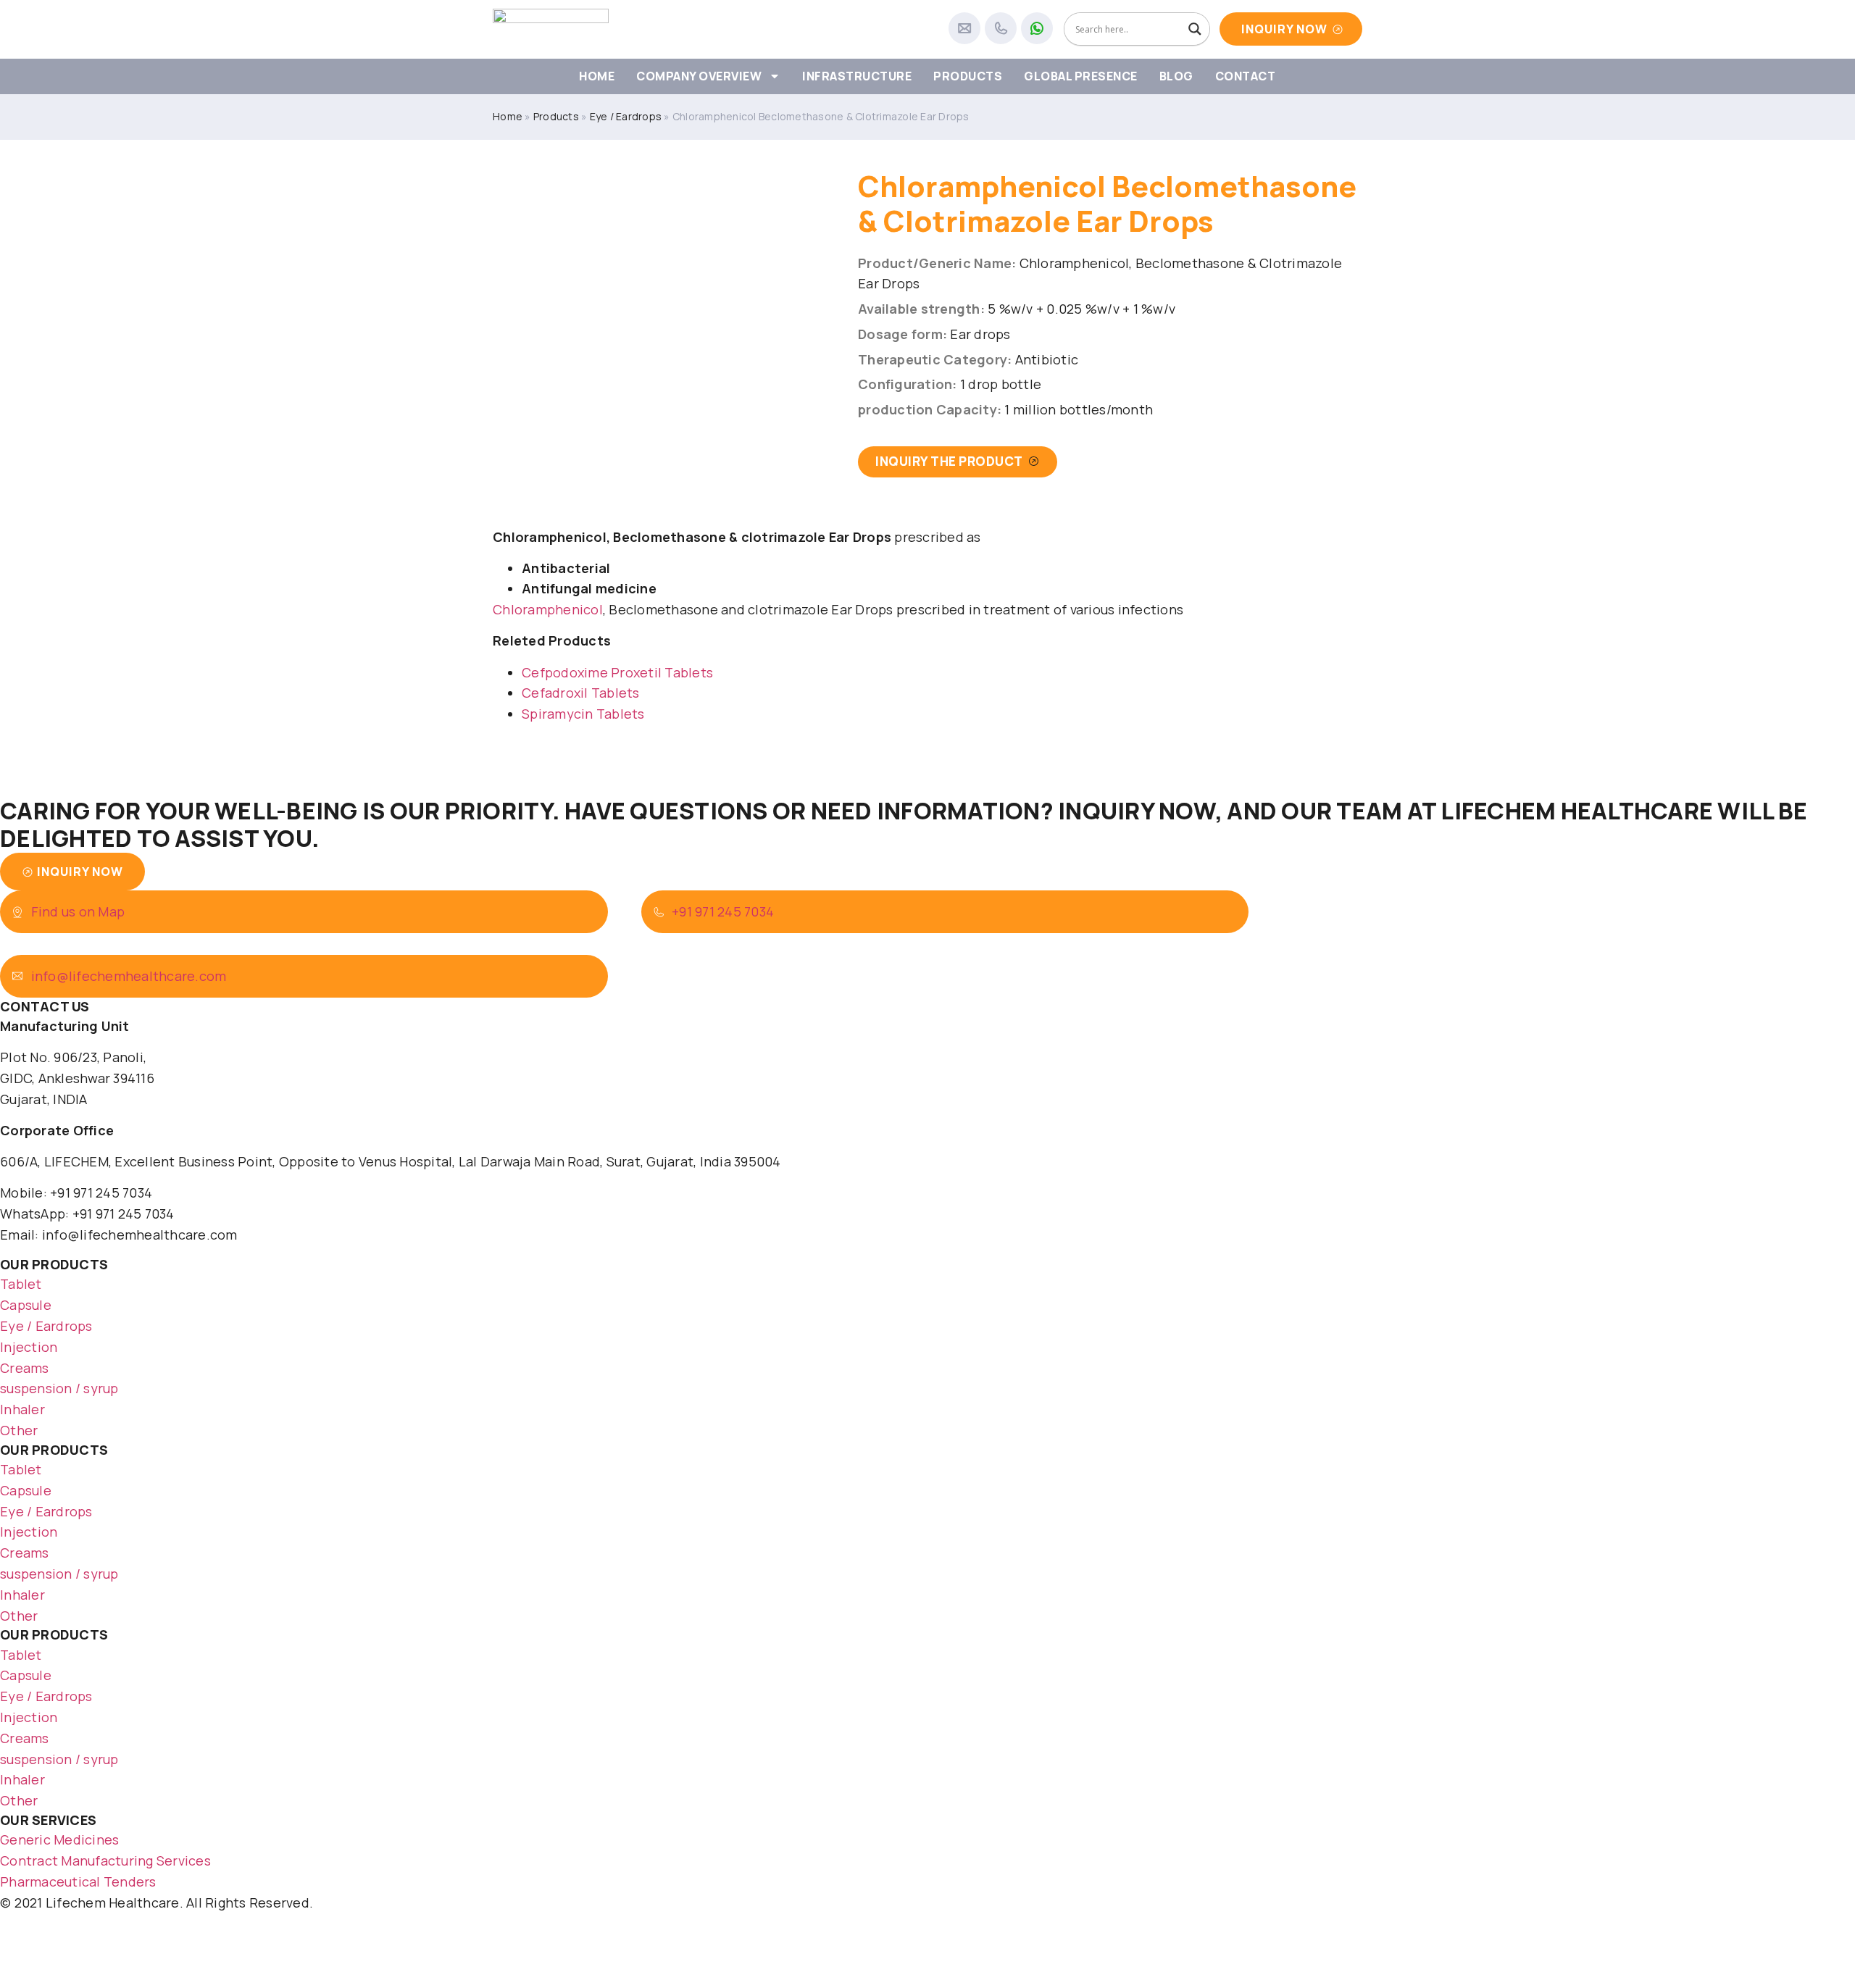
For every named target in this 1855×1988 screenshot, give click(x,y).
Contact (1246, 76)
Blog (1176, 76)
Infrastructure (857, 76)
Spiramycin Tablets (583, 714)
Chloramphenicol (548, 609)
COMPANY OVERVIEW (699, 76)
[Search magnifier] (1195, 29)
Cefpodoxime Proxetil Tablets (617, 672)
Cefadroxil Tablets (581, 693)
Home (597, 76)
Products (968, 76)
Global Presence (1081, 76)
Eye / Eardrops (626, 116)
